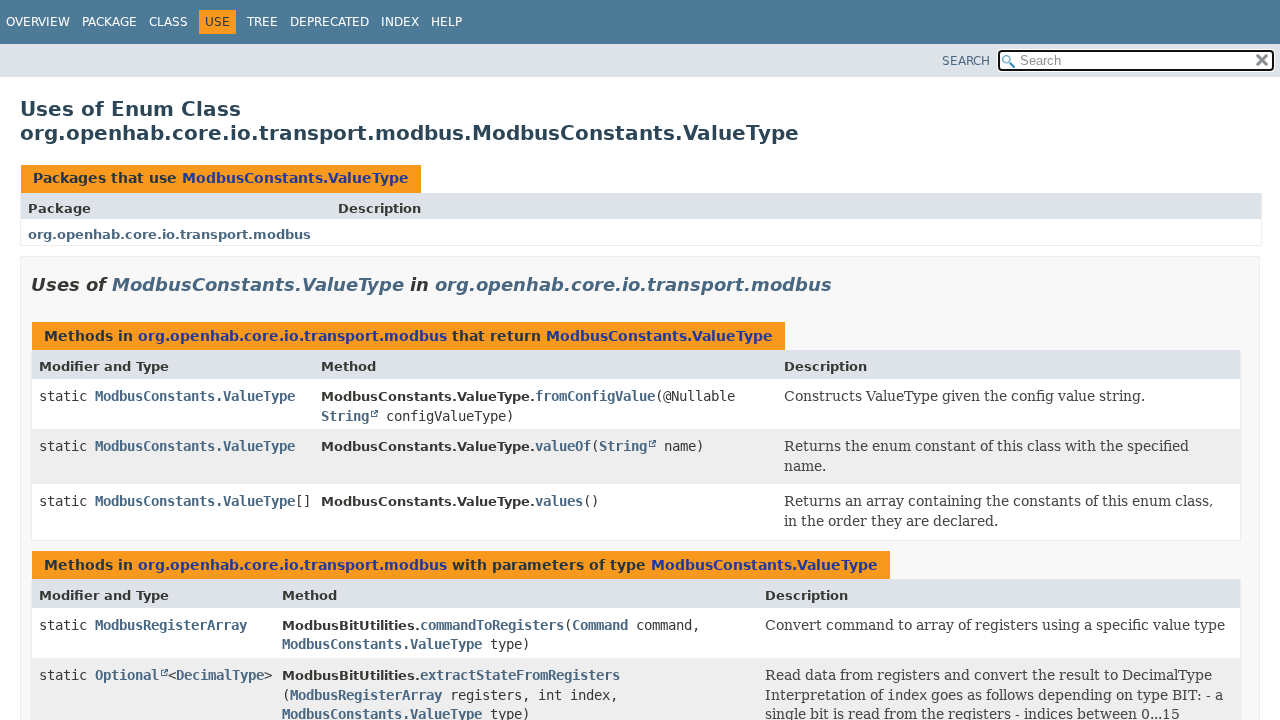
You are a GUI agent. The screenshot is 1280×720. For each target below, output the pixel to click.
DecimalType (220, 675)
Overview (38, 22)
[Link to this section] (846, 284)
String (345, 416)
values (559, 501)
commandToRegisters (492, 625)
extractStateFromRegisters (520, 675)
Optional (127, 675)
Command (600, 625)
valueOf (563, 446)
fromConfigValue (595, 396)
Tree (262, 22)
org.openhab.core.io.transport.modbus (169, 234)
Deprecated (329, 22)
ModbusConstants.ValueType (295, 178)
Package (109, 22)
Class (168, 22)
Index (400, 22)
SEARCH (966, 61)
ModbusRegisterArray (171, 625)
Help (446, 22)
